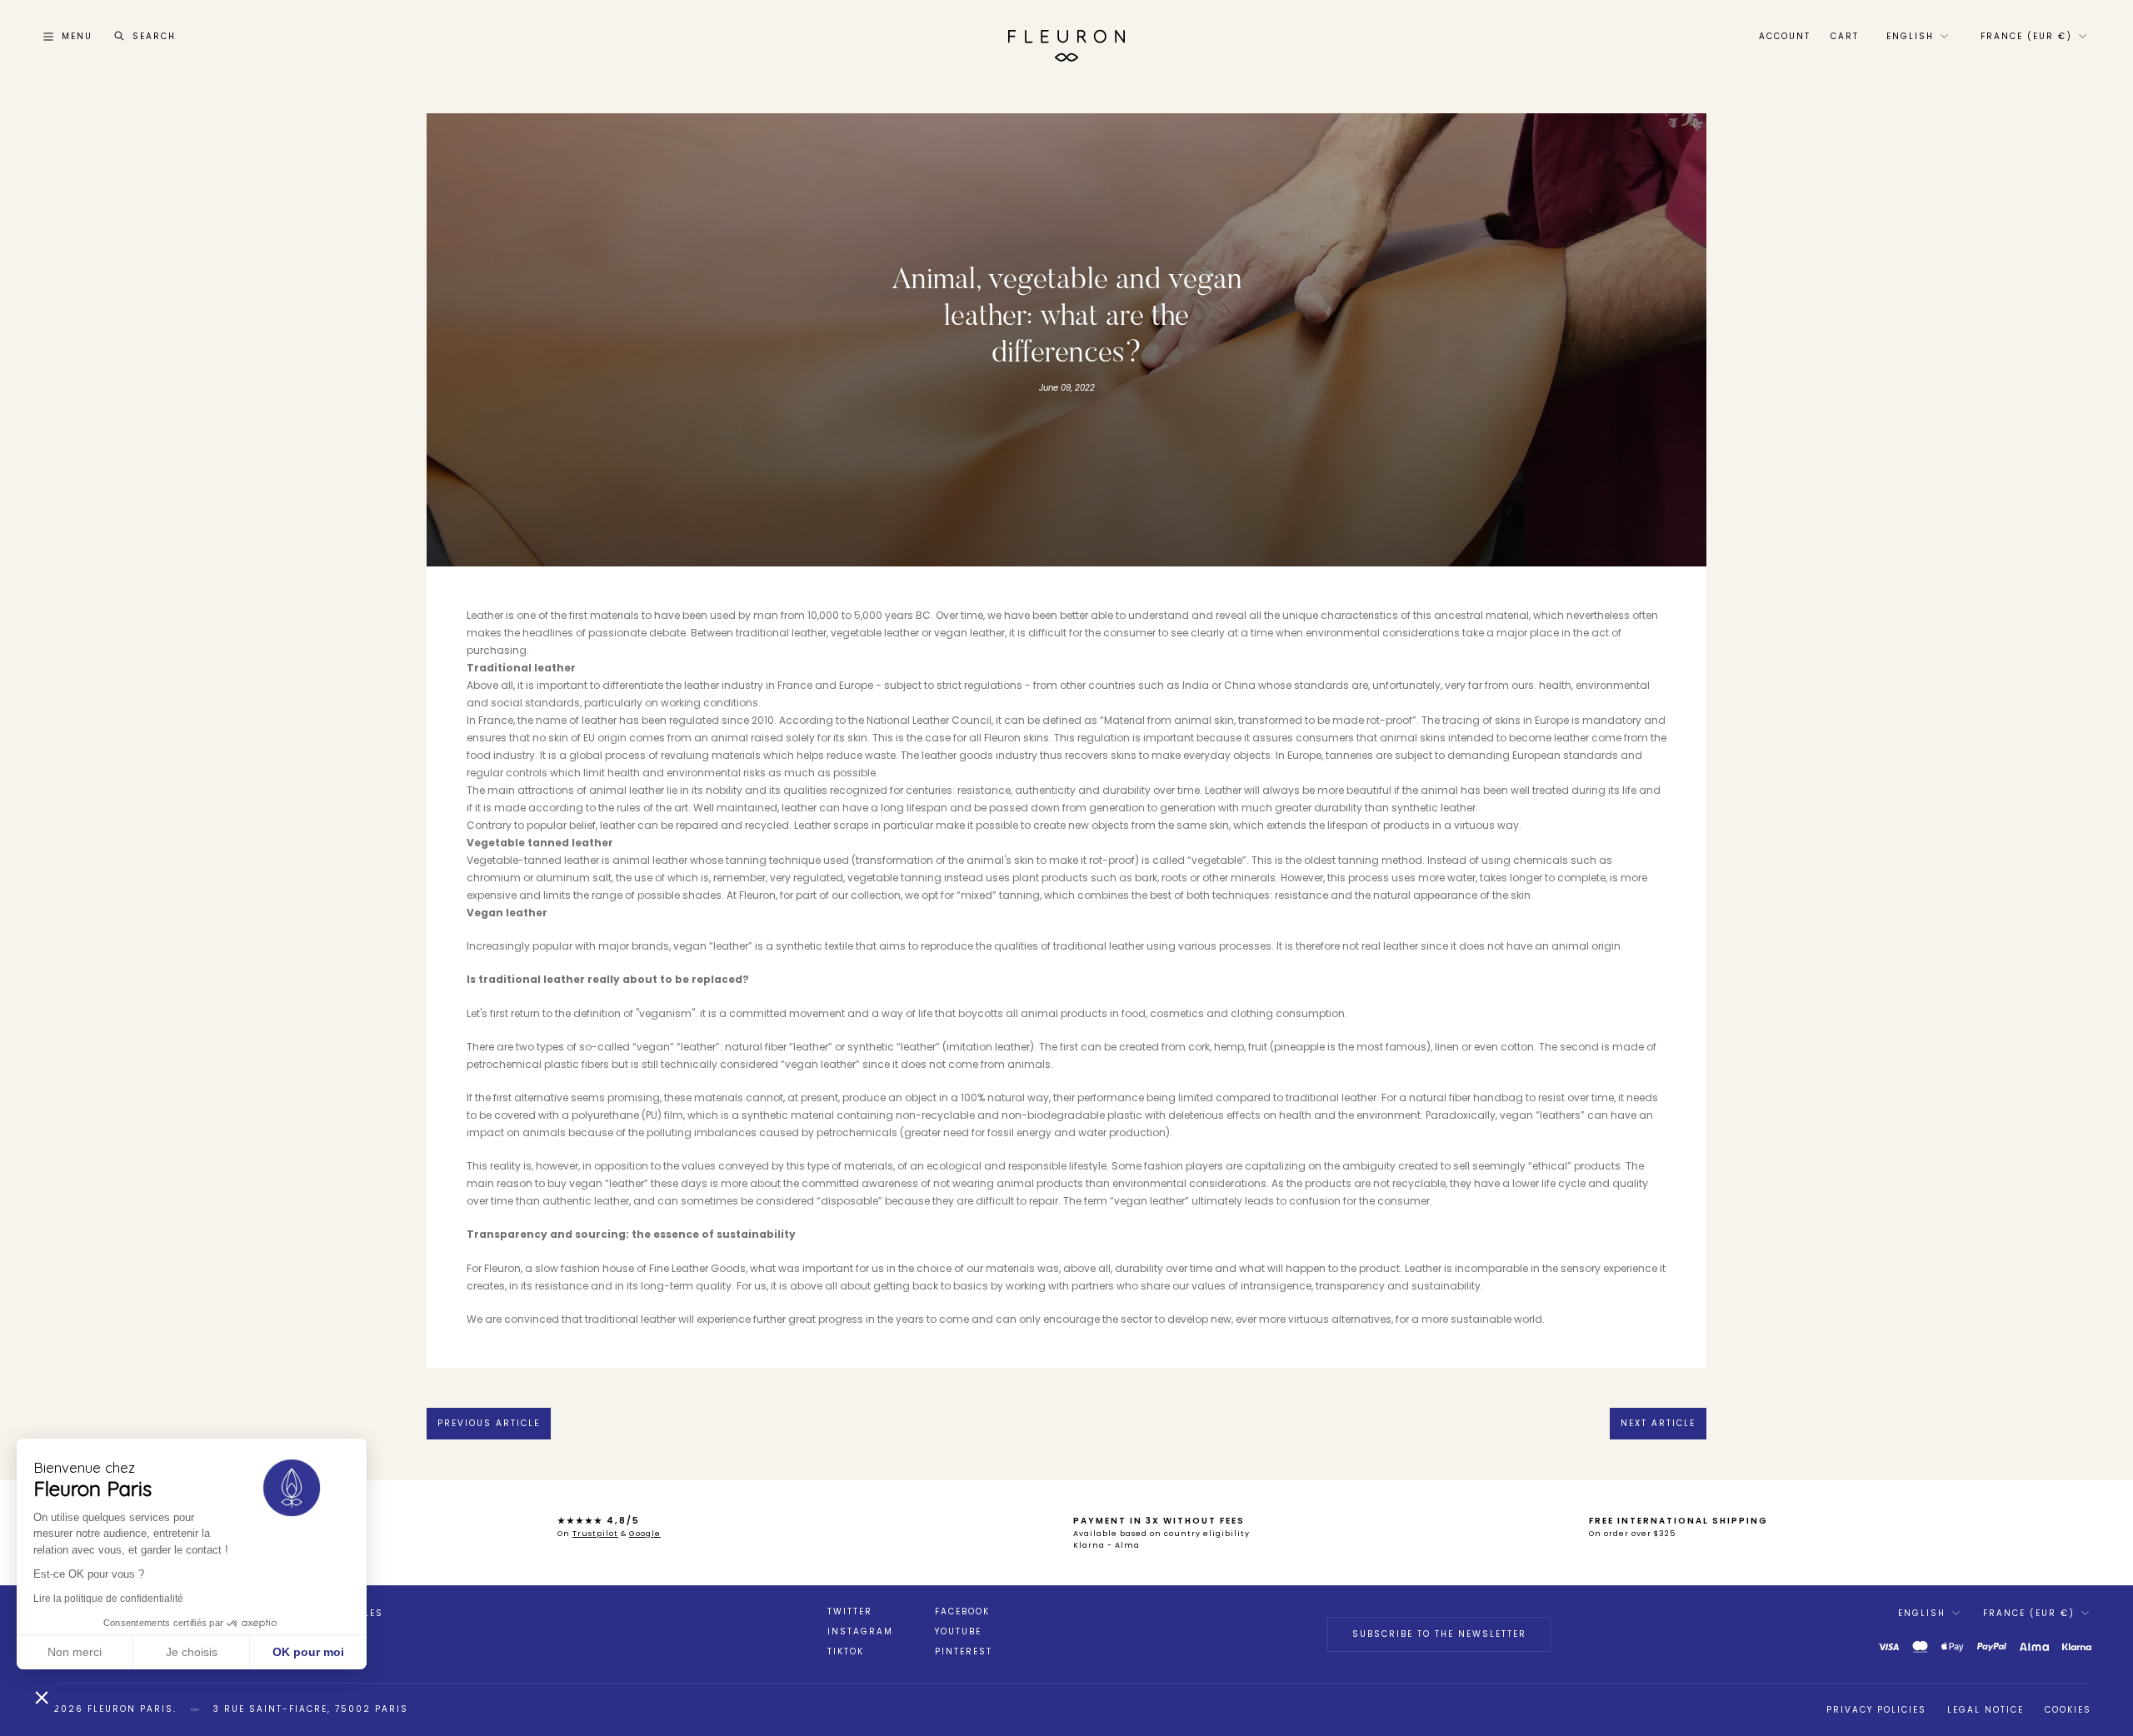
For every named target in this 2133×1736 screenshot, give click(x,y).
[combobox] (1916, 37)
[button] (42, 1697)
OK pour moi (308, 1652)
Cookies (2068, 1710)
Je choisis (192, 1652)
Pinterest (964, 1652)
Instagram (860, 1632)
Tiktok (846, 1652)
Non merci (75, 1652)
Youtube (958, 1632)
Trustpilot (595, 1534)
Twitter (850, 1612)
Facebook (962, 1612)
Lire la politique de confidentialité (108, 1599)
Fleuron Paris (130, 1709)
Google (645, 1534)
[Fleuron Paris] (1066, 37)
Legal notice (1986, 1710)
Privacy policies (1876, 1710)
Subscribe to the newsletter (1439, 1634)
